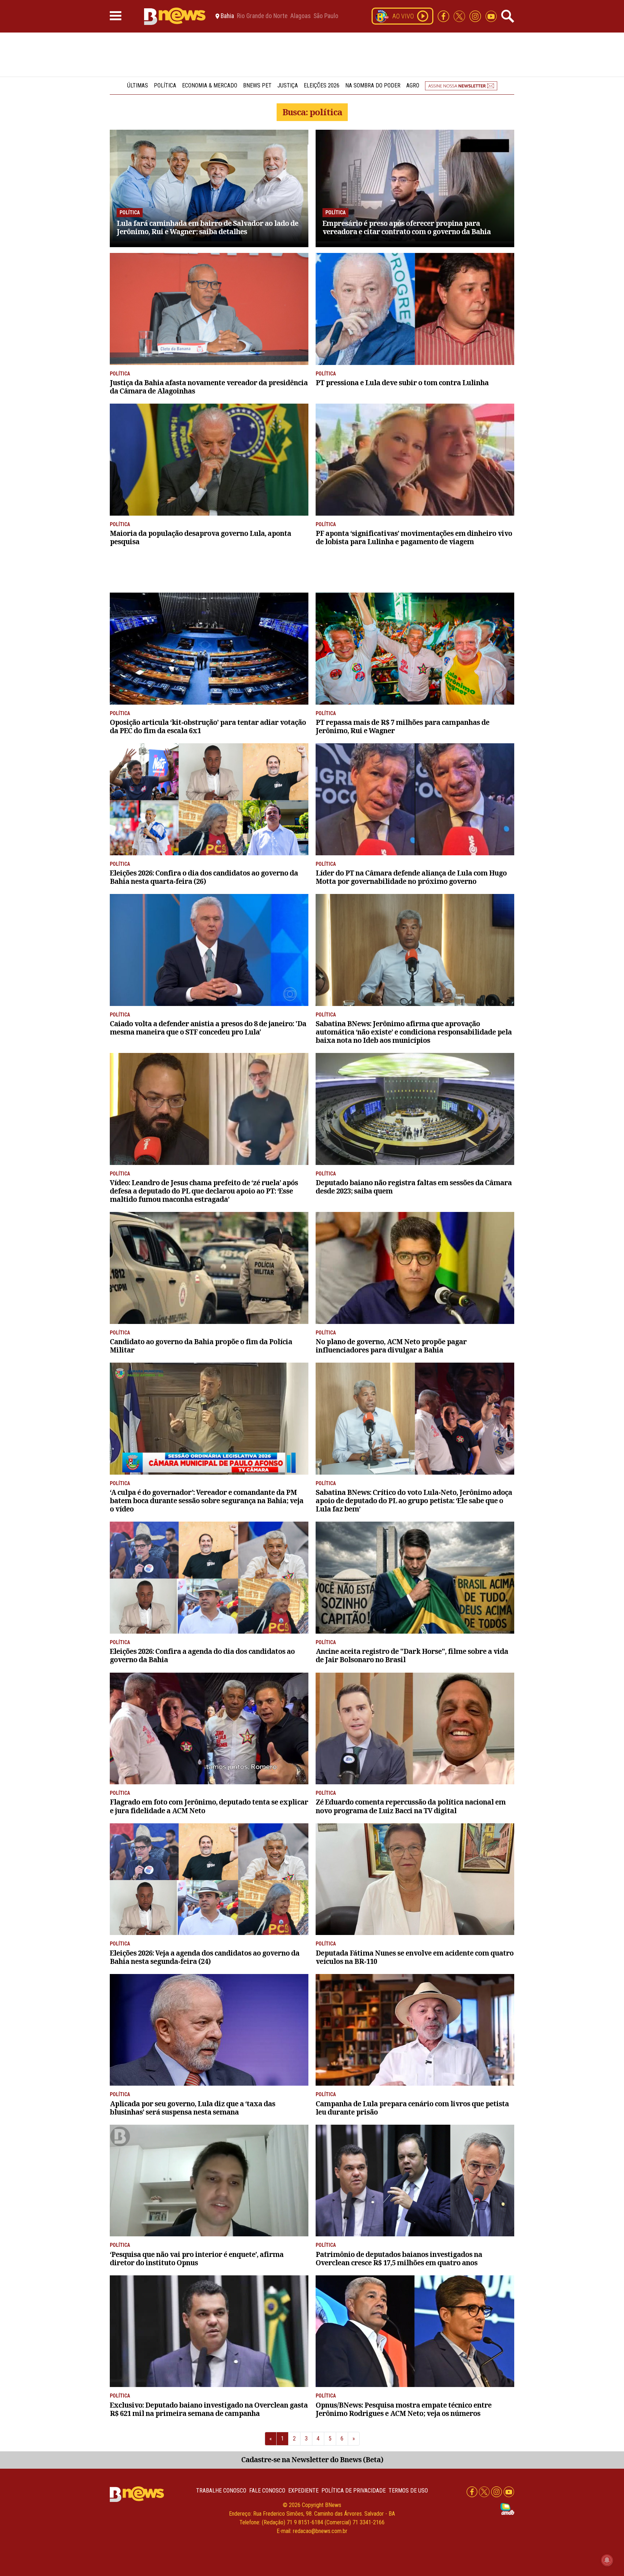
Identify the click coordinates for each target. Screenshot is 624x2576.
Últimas (138, 85)
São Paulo (326, 16)
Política (165, 85)
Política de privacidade (354, 2491)
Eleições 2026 (322, 85)
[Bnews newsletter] (461, 85)
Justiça (288, 85)
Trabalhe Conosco (221, 2491)
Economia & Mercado (210, 85)
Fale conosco (267, 2491)
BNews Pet (257, 85)
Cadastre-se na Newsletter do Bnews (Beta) (312, 2459)
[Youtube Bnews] (491, 16)
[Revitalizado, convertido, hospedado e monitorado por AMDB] (507, 2509)
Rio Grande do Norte (262, 16)
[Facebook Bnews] (444, 16)
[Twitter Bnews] (460, 16)
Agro (413, 85)
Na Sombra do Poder (373, 85)
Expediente (303, 2491)
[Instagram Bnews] (476, 16)
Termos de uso (408, 2491)
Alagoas (300, 16)
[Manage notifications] (607, 2560)
